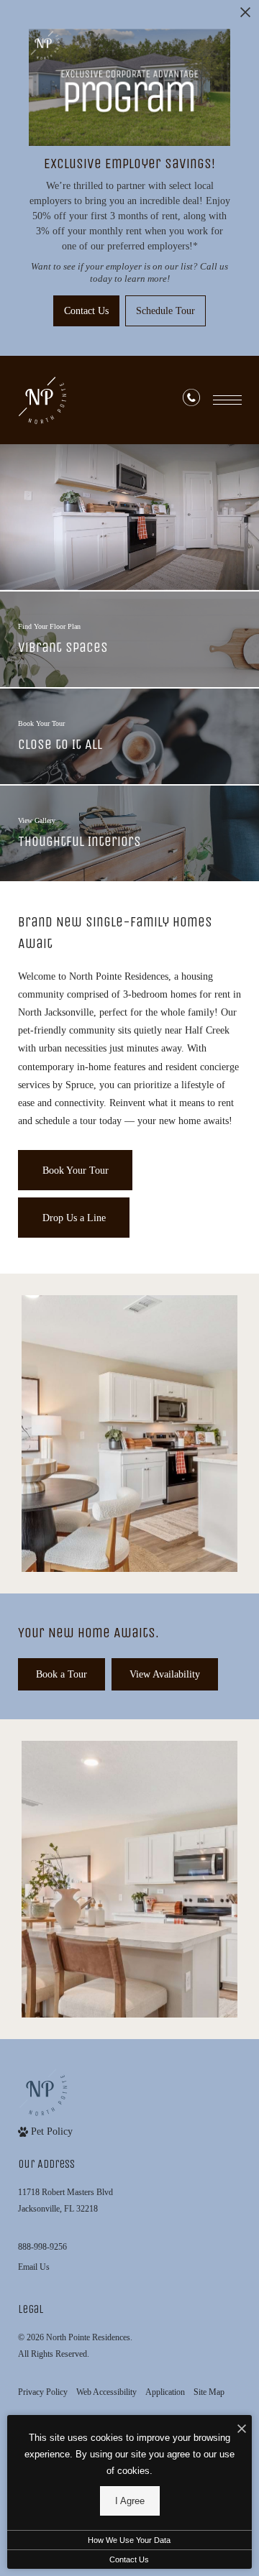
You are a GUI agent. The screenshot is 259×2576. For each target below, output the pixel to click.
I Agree (130, 2501)
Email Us (34, 2267)
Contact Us (129, 2559)
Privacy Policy (43, 2392)
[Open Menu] (227, 400)
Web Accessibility (106, 2392)
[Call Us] (191, 400)
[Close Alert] (245, 16)
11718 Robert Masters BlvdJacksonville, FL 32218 (65, 2200)
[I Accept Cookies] (242, 2430)
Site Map (209, 2392)
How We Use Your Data (129, 2540)
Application (165, 2392)
